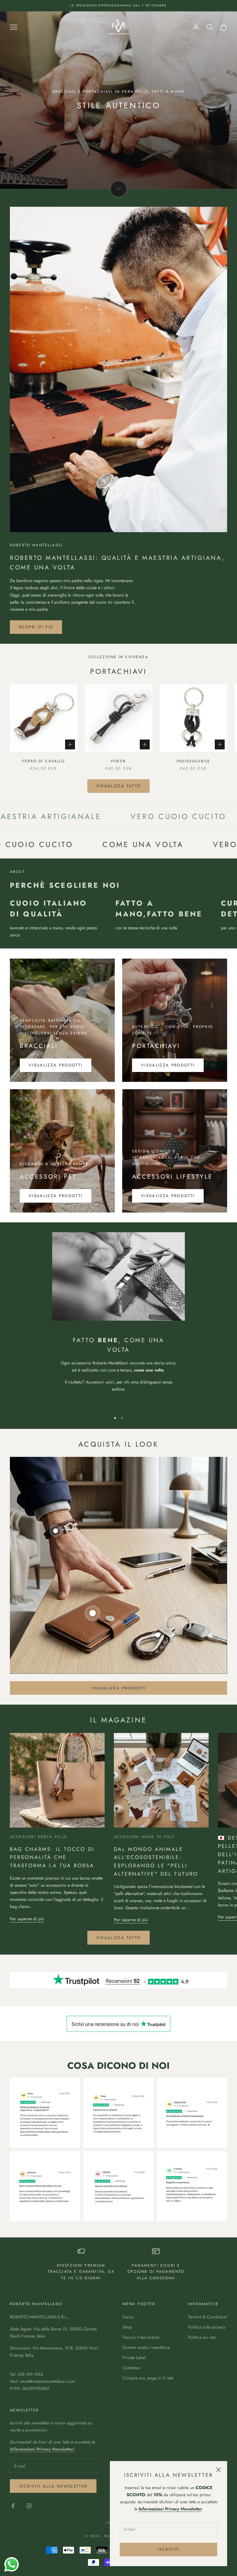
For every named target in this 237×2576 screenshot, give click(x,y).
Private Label (134, 2358)
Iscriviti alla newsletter (53, 2486)
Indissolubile (193, 761)
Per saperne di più (27, 1919)
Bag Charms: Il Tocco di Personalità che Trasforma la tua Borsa (52, 1857)
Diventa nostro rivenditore (146, 2347)
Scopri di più (36, 627)
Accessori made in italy (144, 1837)
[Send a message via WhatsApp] (12, 2564)
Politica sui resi (202, 2337)
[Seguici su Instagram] (29, 2506)
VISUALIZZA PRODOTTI (168, 1065)
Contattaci (132, 2368)
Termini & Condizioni (208, 2317)
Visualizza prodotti (56, 1065)
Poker (118, 761)
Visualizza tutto (118, 786)
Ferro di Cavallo (44, 761)
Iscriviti (168, 2549)
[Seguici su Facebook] (13, 2506)
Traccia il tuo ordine (141, 2337)
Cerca (128, 2317)
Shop (127, 2327)
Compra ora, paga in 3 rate (148, 2378)
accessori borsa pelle (39, 1837)
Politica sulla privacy (207, 2327)
